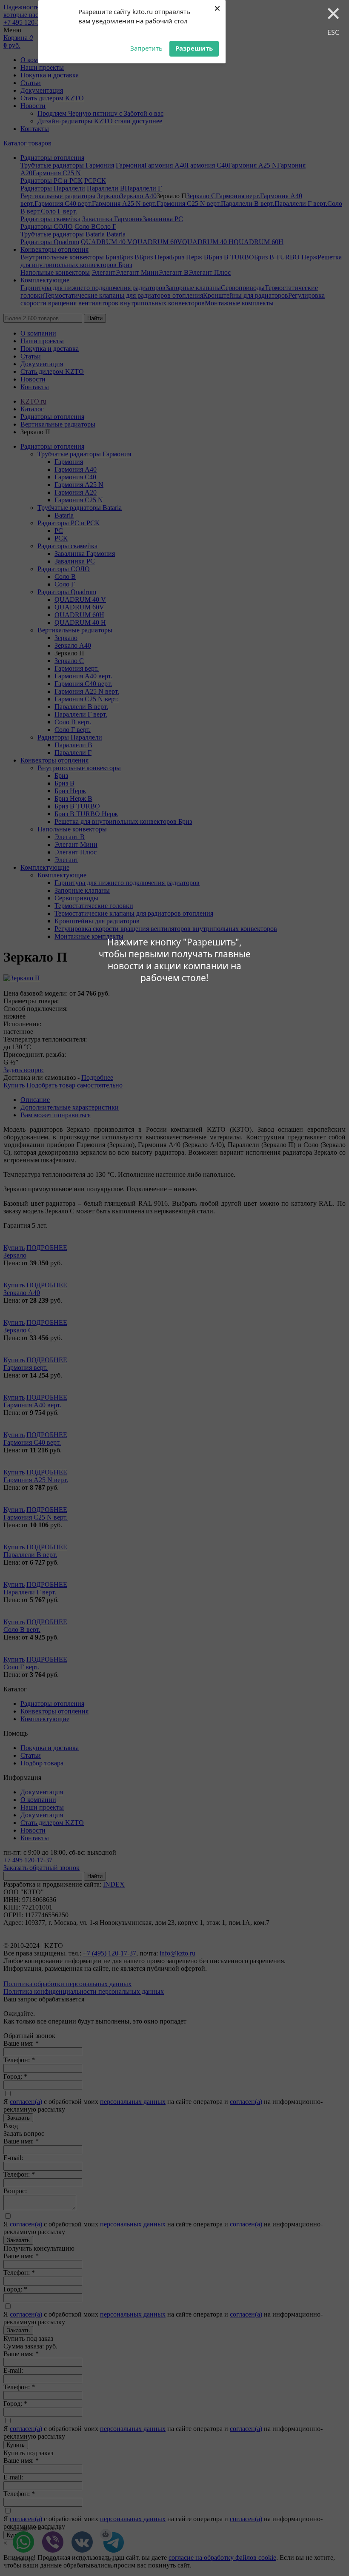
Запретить (146, 48)
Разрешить (194, 48)
